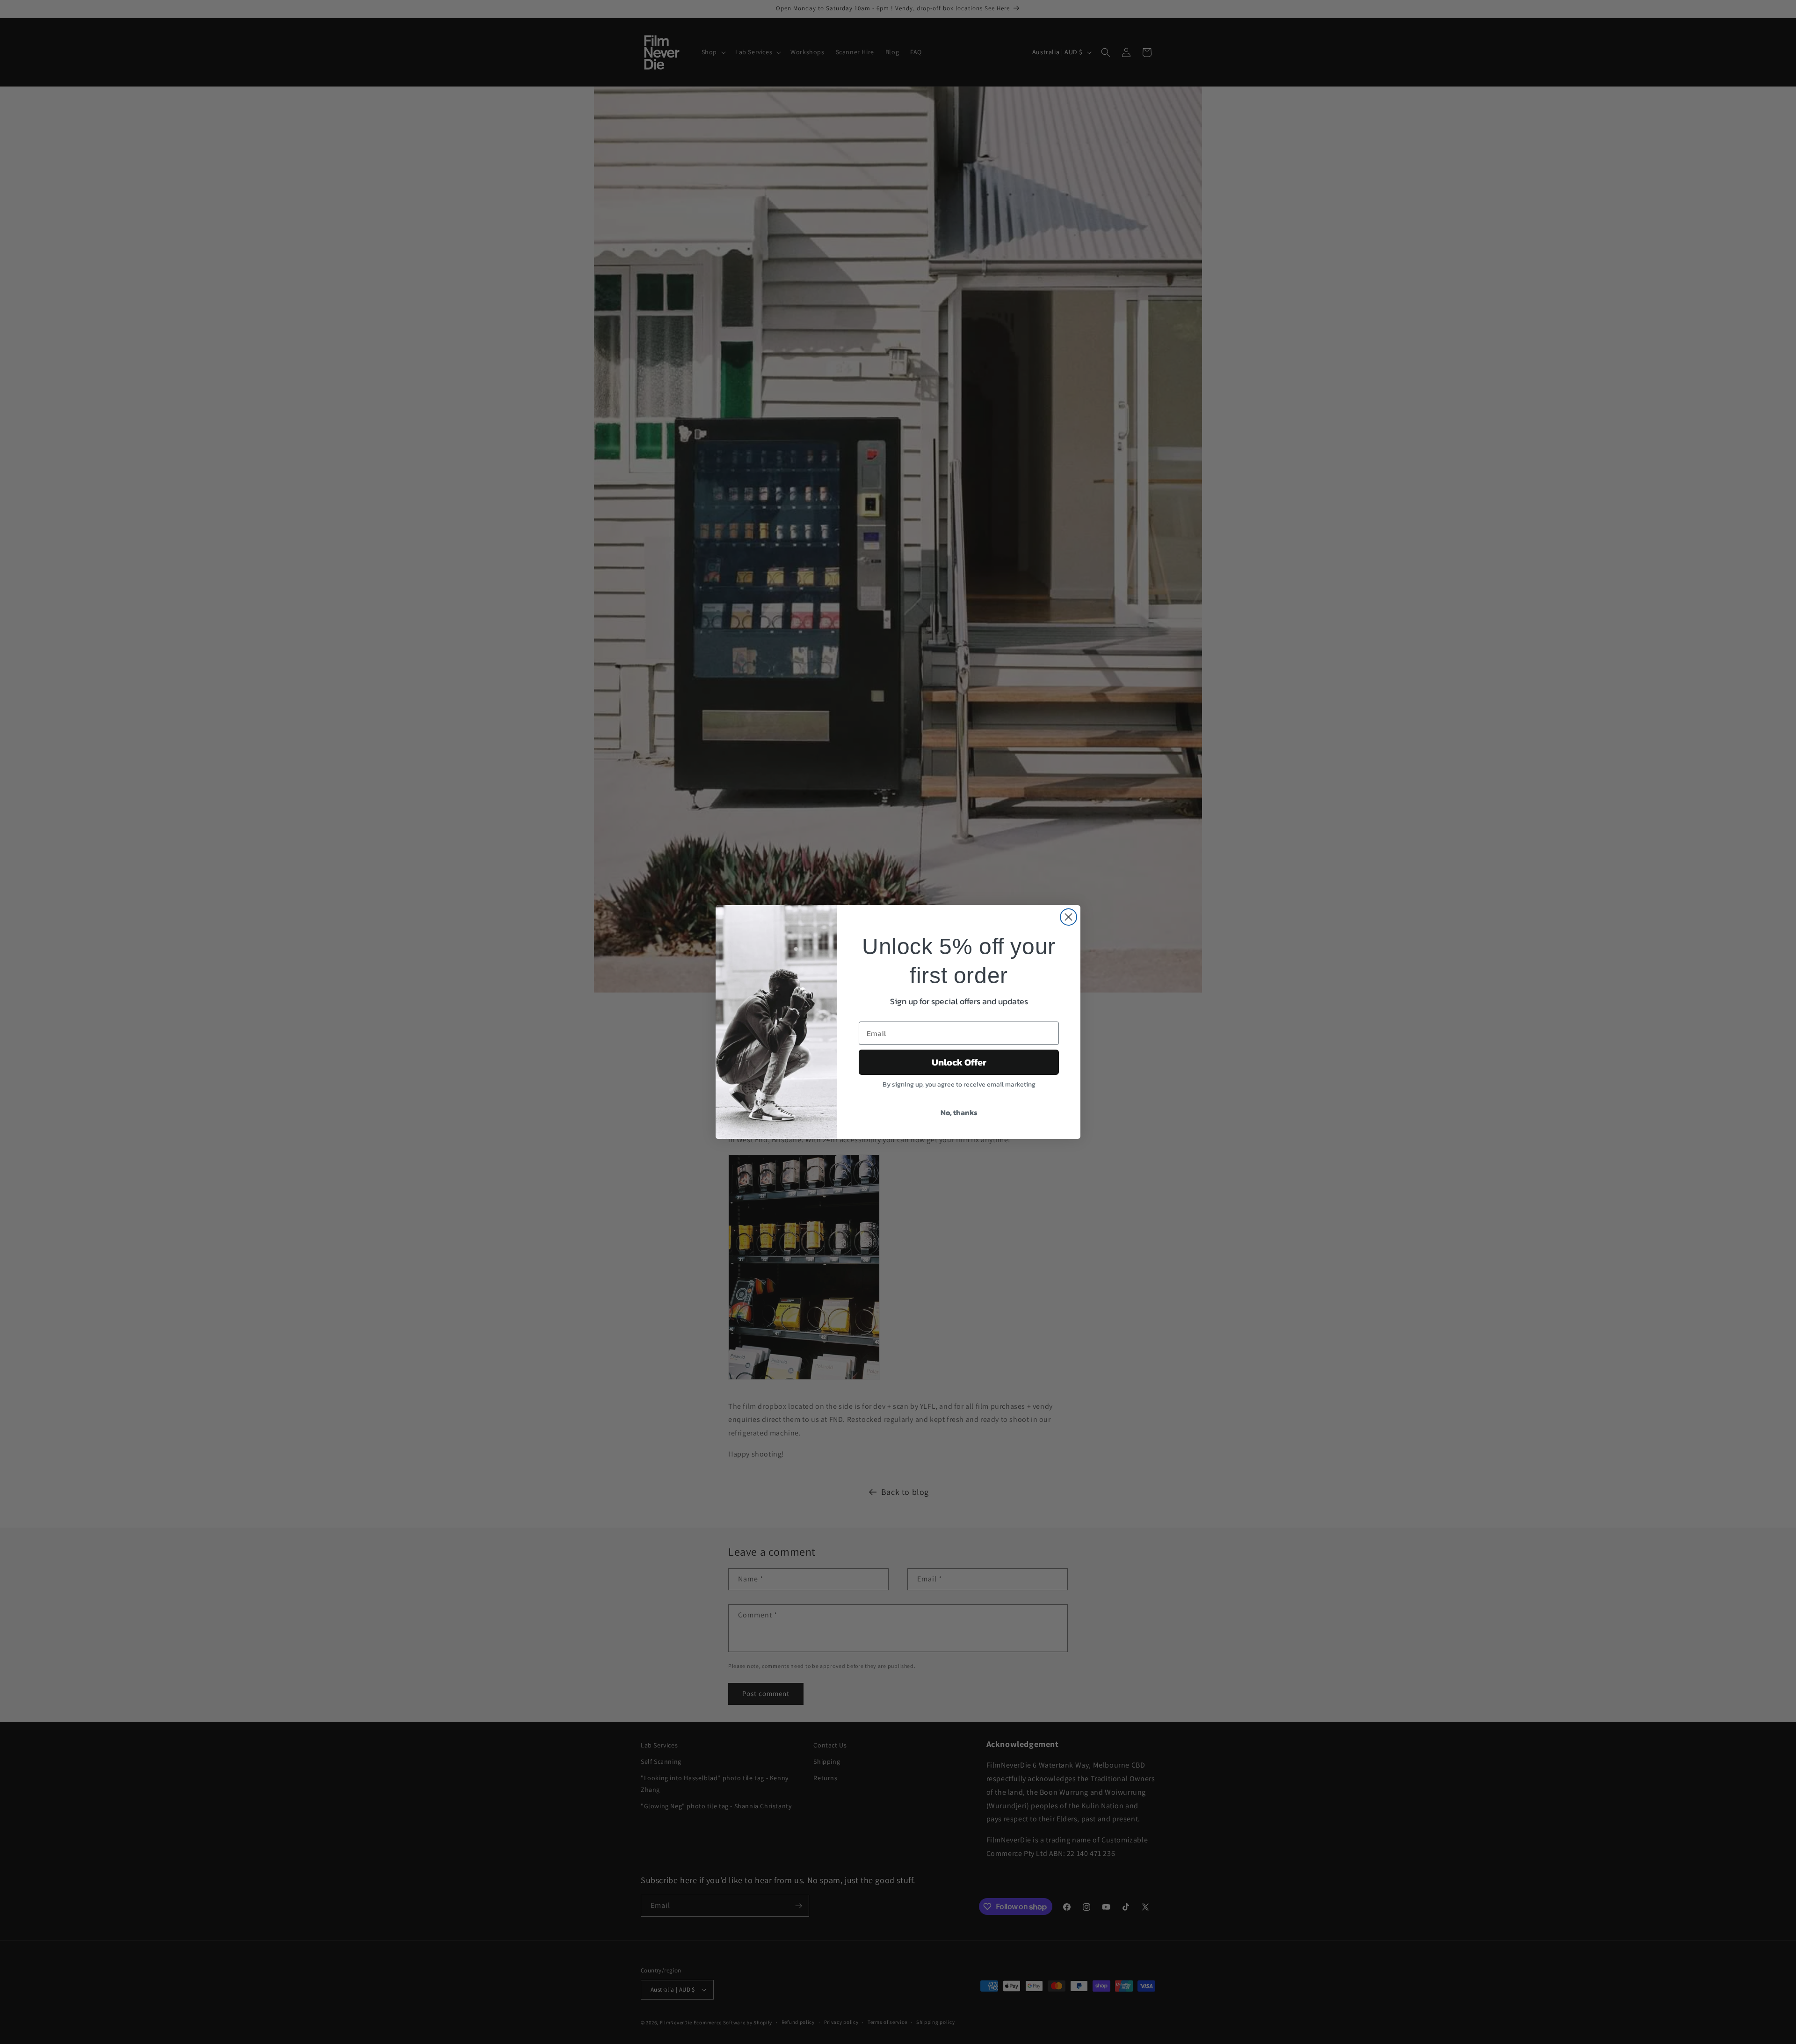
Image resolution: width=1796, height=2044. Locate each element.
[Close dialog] (1068, 917)
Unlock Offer (959, 1062)
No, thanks (959, 1112)
